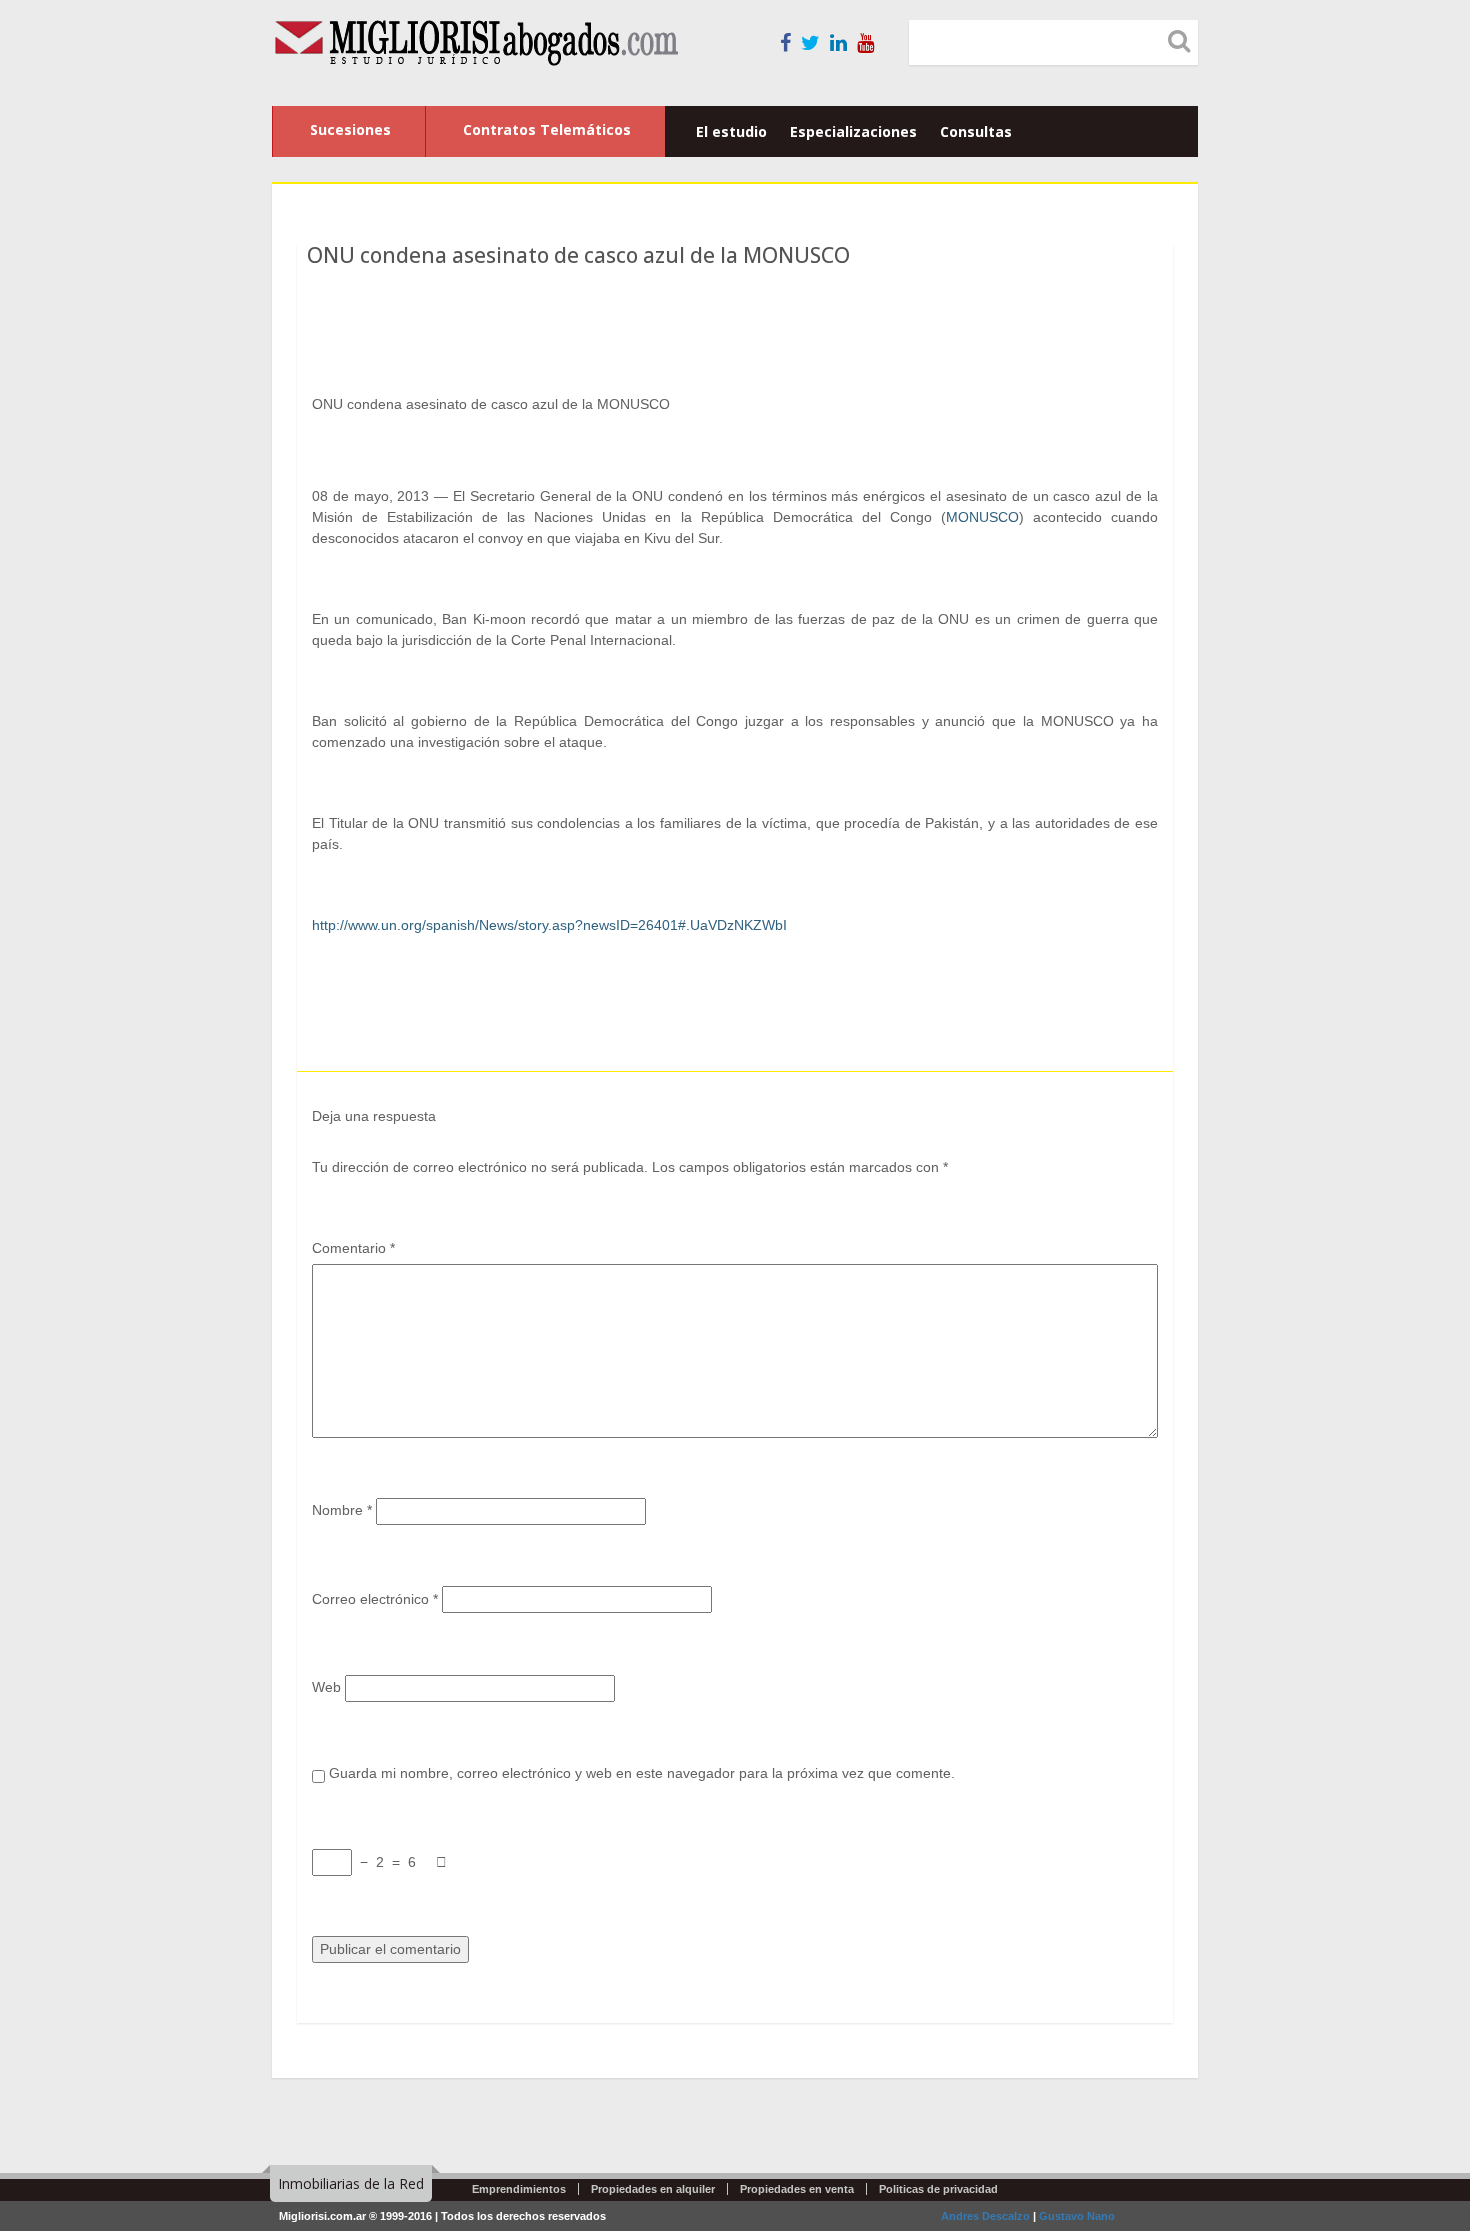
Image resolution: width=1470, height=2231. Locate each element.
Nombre (342, 1510)
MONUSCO (982, 517)
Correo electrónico (375, 1599)
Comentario (353, 1248)
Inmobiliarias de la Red (351, 2183)
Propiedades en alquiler (653, 2189)
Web (326, 1687)
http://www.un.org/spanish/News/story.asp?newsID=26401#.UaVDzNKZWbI (549, 925)
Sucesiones (350, 129)
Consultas (976, 131)
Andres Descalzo (985, 2216)
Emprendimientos (519, 2189)
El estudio (731, 131)
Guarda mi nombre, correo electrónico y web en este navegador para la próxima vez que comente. (642, 1773)
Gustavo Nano (1077, 2216)
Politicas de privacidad (938, 2189)
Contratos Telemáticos (547, 129)
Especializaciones (853, 131)
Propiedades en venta (797, 2189)
